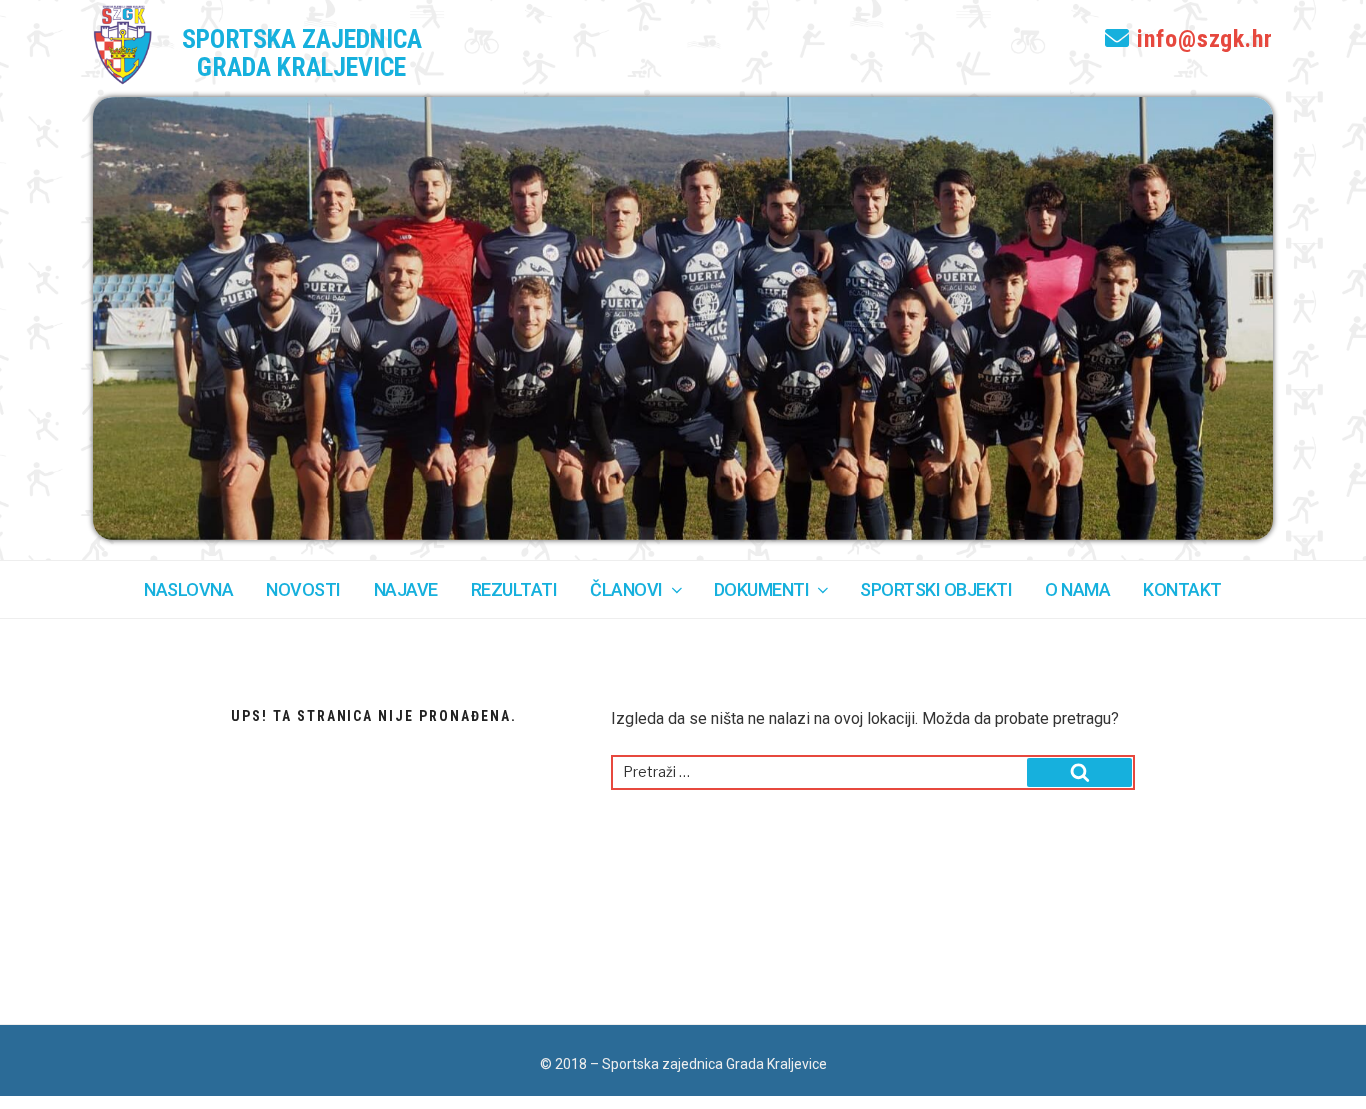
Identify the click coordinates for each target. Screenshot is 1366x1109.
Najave (406, 589)
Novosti (303, 589)
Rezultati (514, 589)
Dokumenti (762, 589)
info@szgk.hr (1201, 39)
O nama (1077, 589)
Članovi (626, 589)
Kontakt (1182, 589)
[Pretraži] (1079, 772)
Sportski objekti (936, 589)
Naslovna (188, 589)
